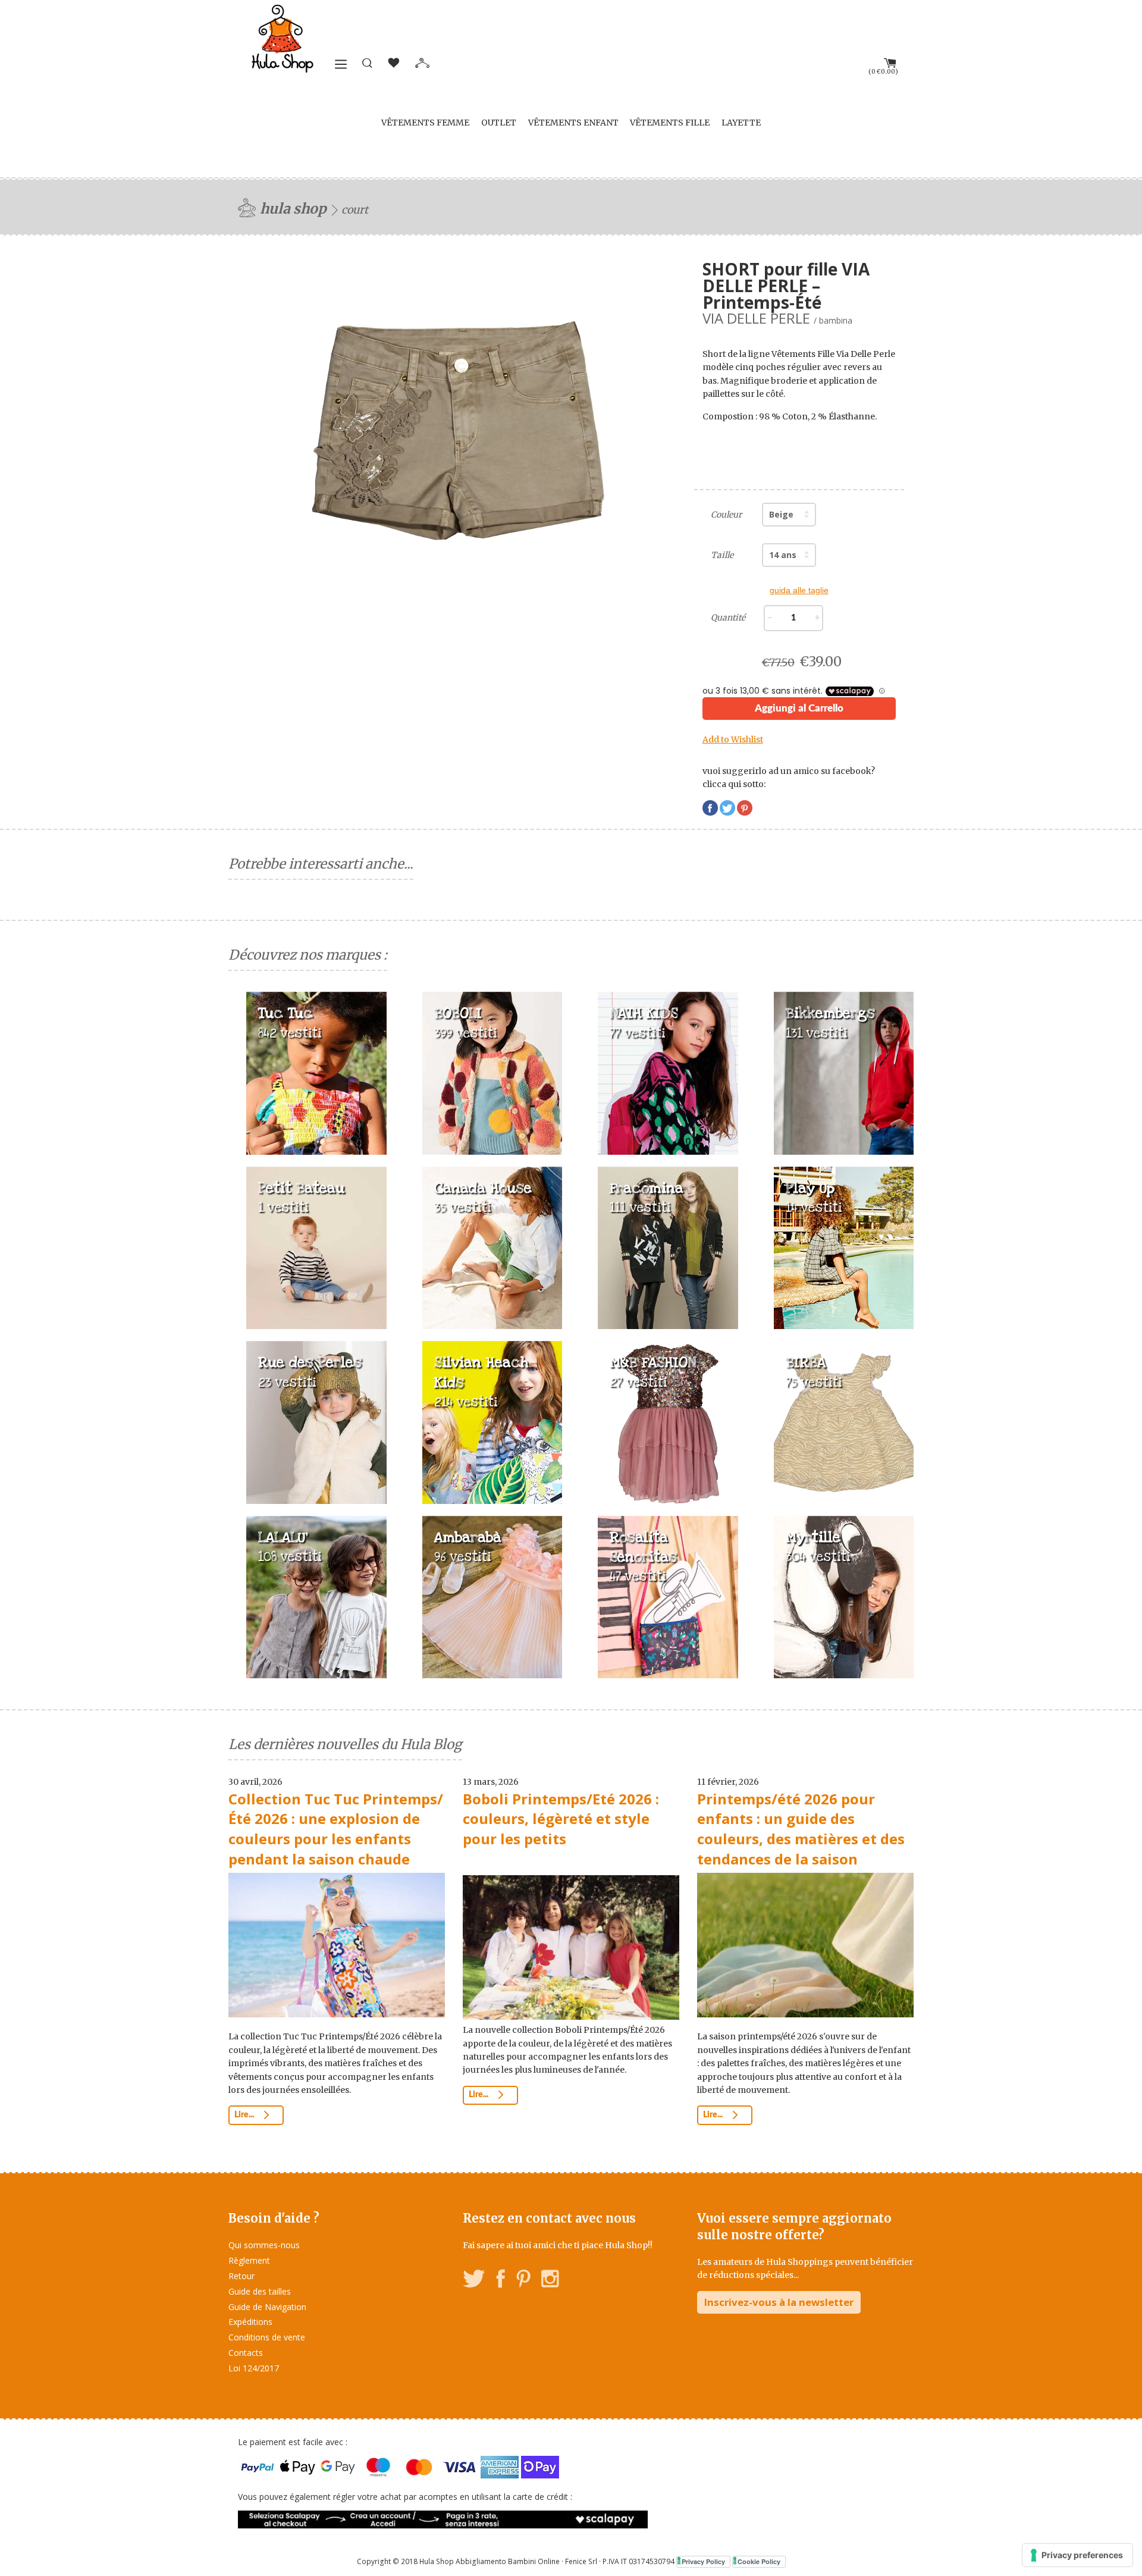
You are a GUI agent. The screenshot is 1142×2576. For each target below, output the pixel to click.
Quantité (728, 618)
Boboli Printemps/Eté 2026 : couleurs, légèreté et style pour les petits (561, 1819)
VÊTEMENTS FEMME (425, 123)
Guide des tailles (260, 2291)
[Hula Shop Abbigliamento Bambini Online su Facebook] (501, 2281)
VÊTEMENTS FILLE (670, 123)
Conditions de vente (267, 2337)
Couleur (726, 515)
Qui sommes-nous (264, 2245)
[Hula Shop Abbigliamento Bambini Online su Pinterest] (523, 2281)
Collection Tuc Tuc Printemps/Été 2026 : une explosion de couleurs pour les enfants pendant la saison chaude (336, 1829)
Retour (241, 2276)
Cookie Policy (759, 2561)
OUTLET (499, 123)
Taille (722, 555)
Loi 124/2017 (254, 2368)
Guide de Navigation (267, 2307)
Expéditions (250, 2322)
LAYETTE (741, 123)
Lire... (245, 2115)
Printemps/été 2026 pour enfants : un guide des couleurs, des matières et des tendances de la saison (801, 1829)
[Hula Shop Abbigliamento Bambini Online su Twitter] (474, 2281)
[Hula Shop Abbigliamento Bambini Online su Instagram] (550, 2281)
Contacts (246, 2353)
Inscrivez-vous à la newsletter (779, 2302)
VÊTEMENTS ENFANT (573, 123)
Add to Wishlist (733, 739)
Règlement (249, 2260)
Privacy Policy (703, 2561)
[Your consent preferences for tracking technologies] (1077, 2555)
